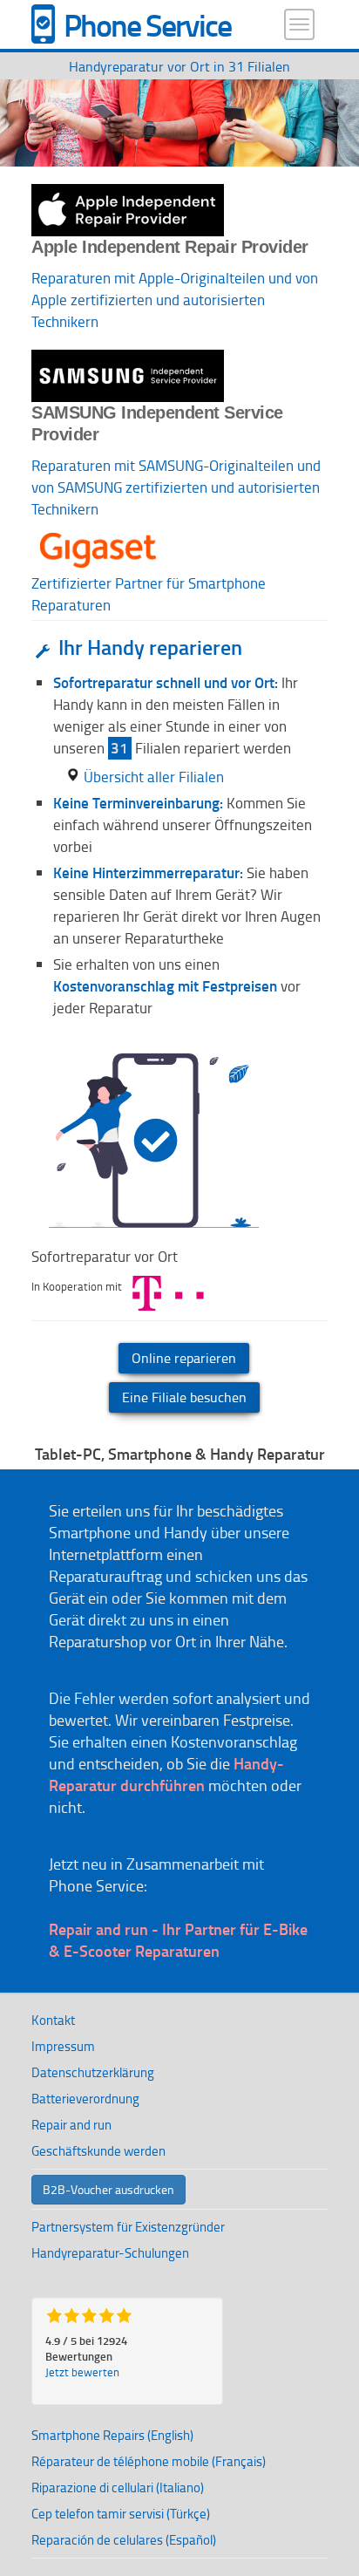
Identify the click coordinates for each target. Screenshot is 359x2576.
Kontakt (53, 2020)
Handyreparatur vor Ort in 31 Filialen (179, 66)
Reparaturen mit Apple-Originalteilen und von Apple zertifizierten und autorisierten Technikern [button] (175, 300)
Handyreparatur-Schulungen (110, 2253)
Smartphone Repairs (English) (112, 2435)
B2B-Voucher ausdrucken (108, 2189)
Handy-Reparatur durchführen (166, 1774)
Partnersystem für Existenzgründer (128, 2227)
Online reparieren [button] (184, 1358)
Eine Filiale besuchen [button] (184, 1397)
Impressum (63, 2046)
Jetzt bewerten (82, 2372)
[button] (98, 531)
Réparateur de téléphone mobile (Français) (149, 2461)
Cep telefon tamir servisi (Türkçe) (121, 2514)
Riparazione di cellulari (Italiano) (118, 2487)
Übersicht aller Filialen (154, 777)
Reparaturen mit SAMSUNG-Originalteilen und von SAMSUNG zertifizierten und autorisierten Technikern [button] (176, 487)
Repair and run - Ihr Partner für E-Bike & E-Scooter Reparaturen (178, 1940)
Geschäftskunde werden (98, 2151)
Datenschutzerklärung (93, 2072)
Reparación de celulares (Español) (124, 2540)
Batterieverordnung (85, 2099)
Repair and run (71, 2125)
